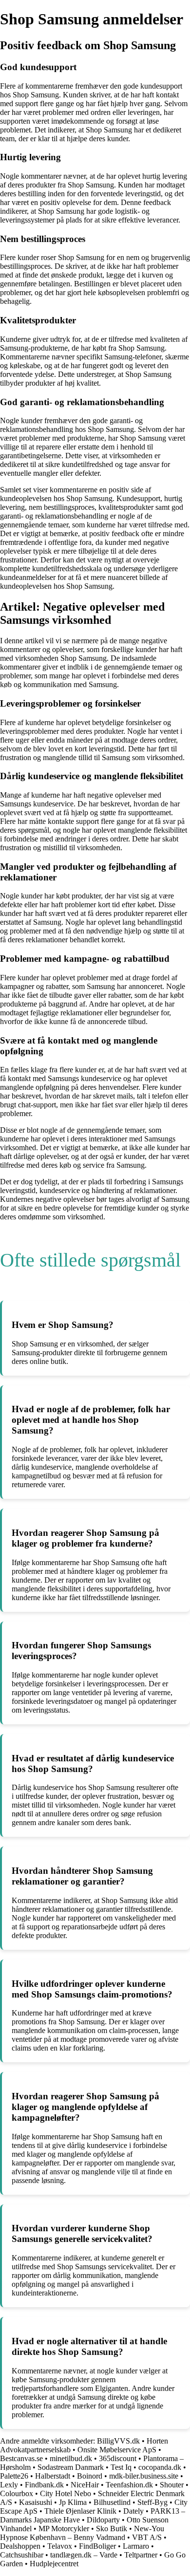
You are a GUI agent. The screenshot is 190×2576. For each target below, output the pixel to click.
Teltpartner (141, 2555)
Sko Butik (112, 2529)
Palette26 (14, 2476)
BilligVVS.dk (118, 2441)
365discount (118, 2458)
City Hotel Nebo (66, 2493)
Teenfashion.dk (129, 2485)
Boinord (90, 2476)
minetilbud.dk (71, 2458)
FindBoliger (97, 2546)
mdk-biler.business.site (144, 2476)
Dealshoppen (20, 2546)
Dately (133, 2511)
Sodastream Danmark (71, 2467)
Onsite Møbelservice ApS (117, 2450)
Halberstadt (53, 2476)
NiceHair (85, 2485)
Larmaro (136, 2546)
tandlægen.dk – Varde (84, 2555)
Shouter (172, 2485)
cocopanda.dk (160, 2467)
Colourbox (17, 2493)
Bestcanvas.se (21, 2458)
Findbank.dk (44, 2485)
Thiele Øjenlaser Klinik (80, 2511)
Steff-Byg (152, 2502)
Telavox (60, 2546)
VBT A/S (147, 2537)
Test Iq (121, 2467)
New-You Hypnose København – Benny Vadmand (82, 2533)
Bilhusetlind (112, 2502)
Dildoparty (103, 2520)
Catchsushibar (22, 2555)
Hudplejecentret (54, 2564)
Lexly (9, 2485)
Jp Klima (73, 2502)
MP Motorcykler (64, 2529)
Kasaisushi (36, 2502)
